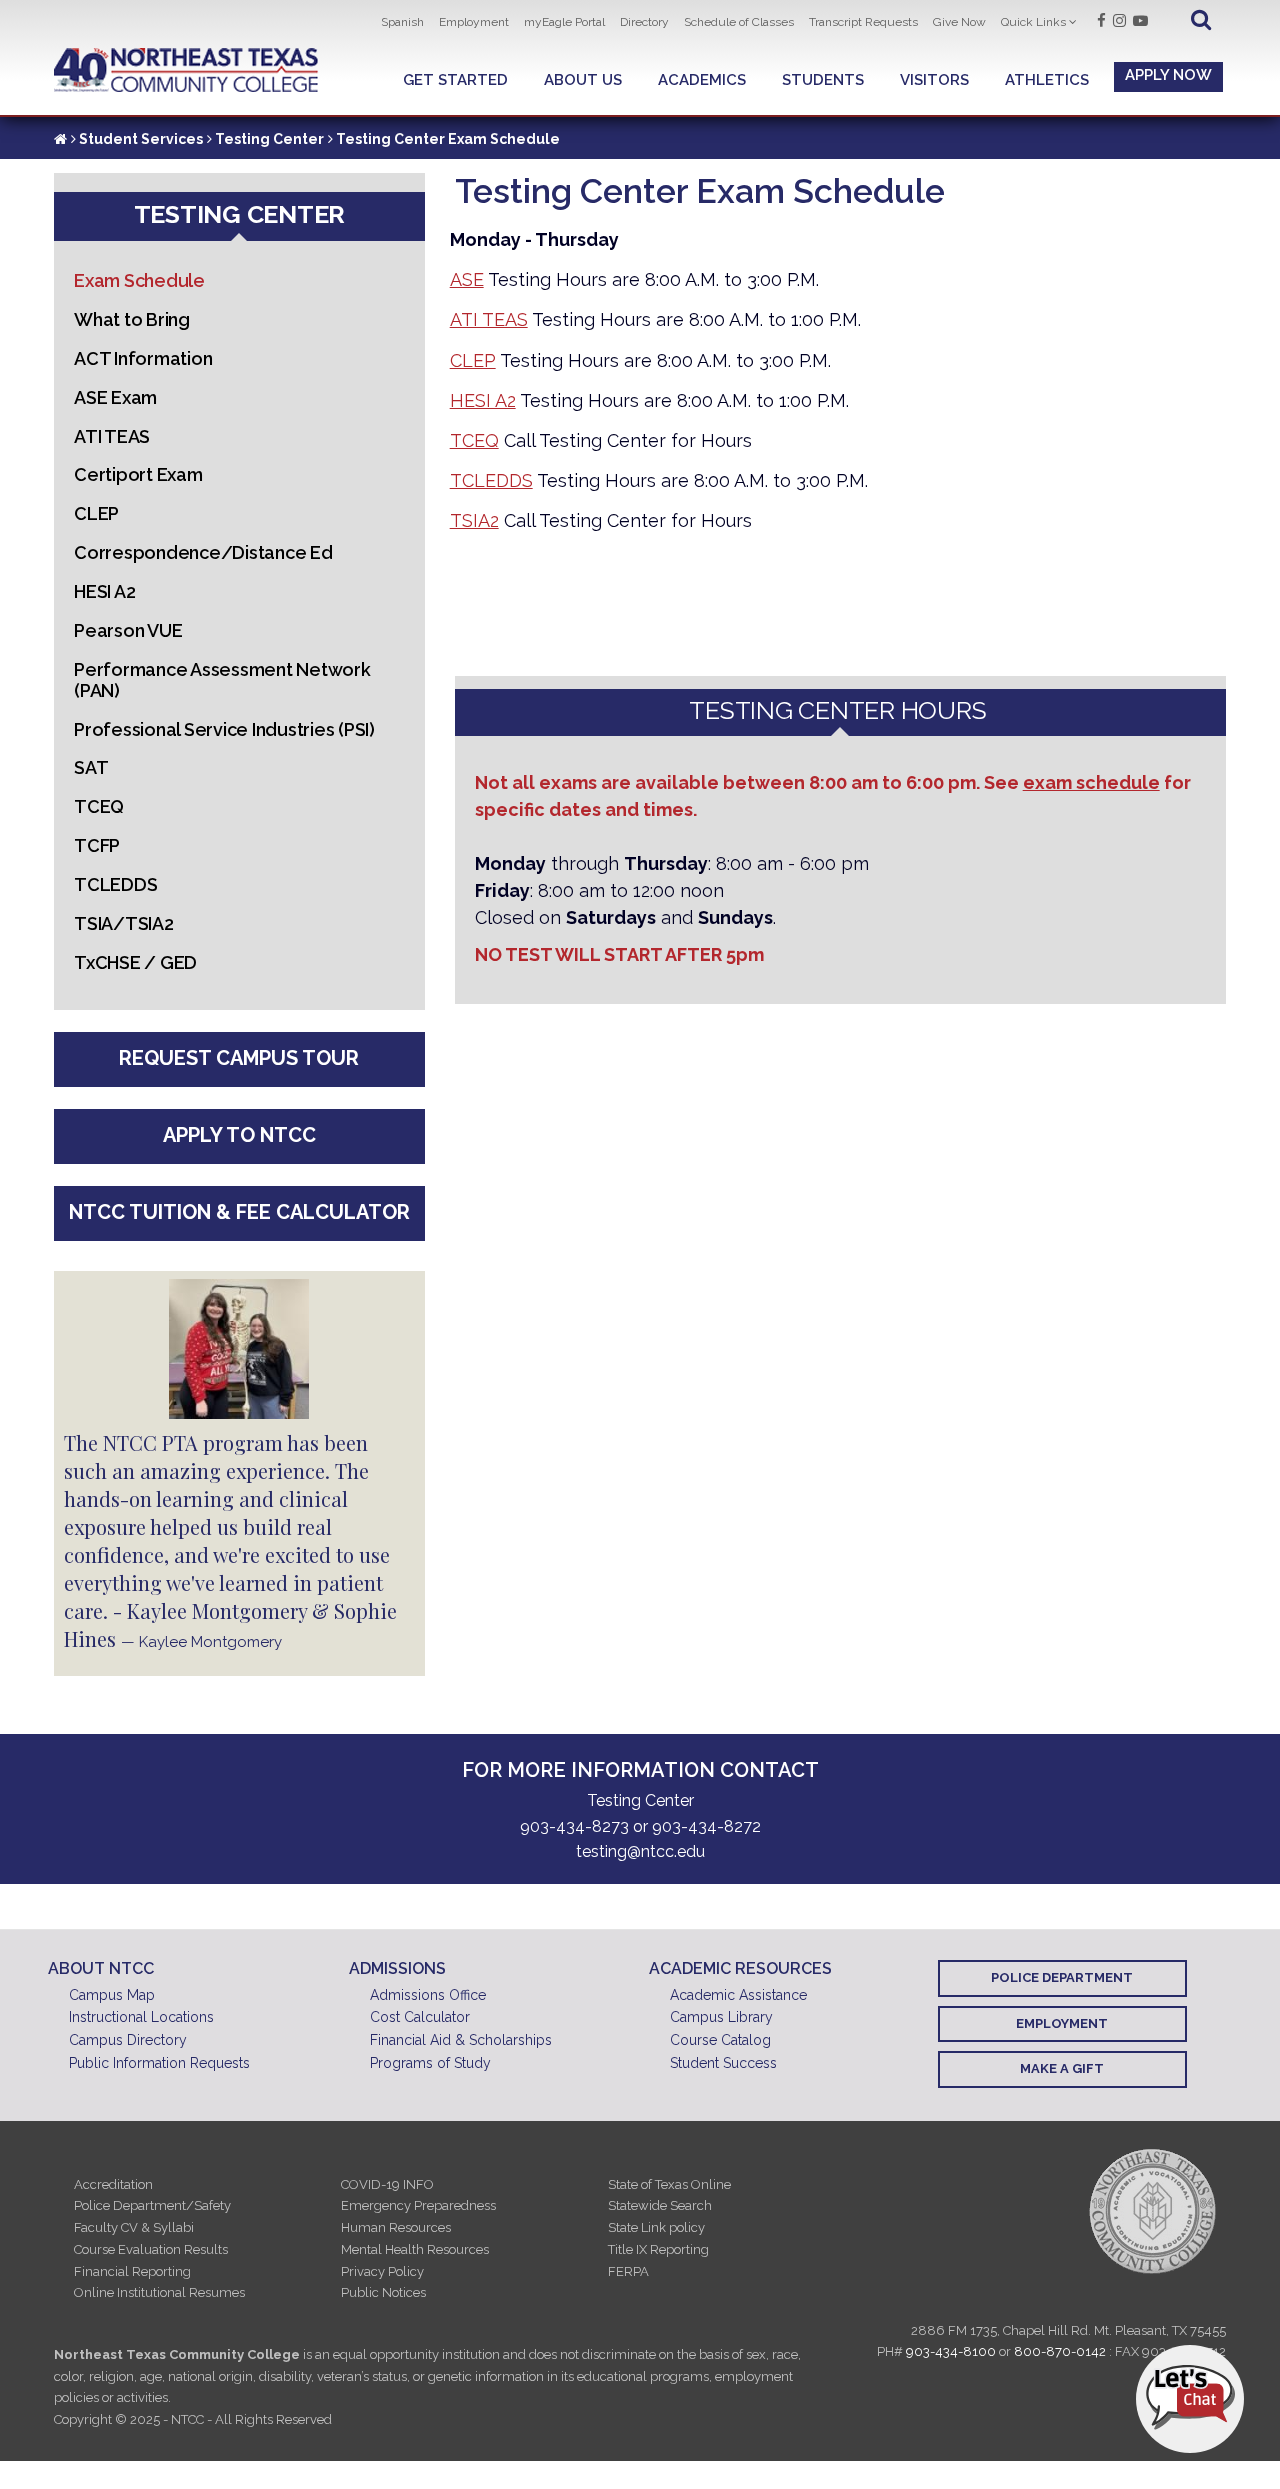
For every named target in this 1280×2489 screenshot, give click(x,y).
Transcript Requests (863, 22)
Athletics (1047, 80)
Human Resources (396, 2227)
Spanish (402, 22)
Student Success (723, 2063)
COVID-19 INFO (387, 2184)
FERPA (628, 2271)
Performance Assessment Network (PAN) (222, 680)
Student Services (141, 139)
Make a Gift (1062, 2068)
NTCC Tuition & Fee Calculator (239, 1212)
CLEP (473, 360)
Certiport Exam (138, 474)
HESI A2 (483, 400)
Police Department (1062, 1977)
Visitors (934, 80)
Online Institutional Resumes (159, 2292)
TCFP (97, 845)
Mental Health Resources (415, 2249)
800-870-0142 (1060, 2351)
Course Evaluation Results (151, 2249)
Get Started (455, 80)
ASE (467, 279)
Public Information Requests (159, 2063)
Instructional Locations (141, 2017)
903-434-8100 (951, 2351)
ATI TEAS (489, 319)
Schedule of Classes (739, 22)
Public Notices (383, 2292)
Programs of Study (430, 2063)
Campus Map (112, 1995)
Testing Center (269, 139)
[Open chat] (1190, 2399)
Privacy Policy (382, 2271)
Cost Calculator (420, 2017)
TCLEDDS (491, 480)
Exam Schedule (139, 280)
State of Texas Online (669, 2184)
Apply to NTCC (239, 1135)
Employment (474, 22)
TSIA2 (474, 520)
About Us (583, 80)
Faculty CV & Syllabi (134, 2227)
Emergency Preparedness (418, 2205)
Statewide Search (660, 2205)
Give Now (959, 22)
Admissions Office (428, 1995)
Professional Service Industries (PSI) (224, 729)
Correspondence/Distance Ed (203, 552)
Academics (702, 80)
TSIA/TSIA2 (124, 923)
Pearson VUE (128, 630)
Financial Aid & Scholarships (461, 2040)
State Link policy (656, 2227)
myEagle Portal (564, 22)
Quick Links (1033, 22)
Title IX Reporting (658, 2249)
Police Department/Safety (152, 2205)
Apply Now (1168, 75)
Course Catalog (720, 2040)
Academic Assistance (738, 1995)
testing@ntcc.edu (640, 1851)
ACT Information (143, 358)
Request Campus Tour (239, 1058)
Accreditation (113, 2184)
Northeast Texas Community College (186, 70)
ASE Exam (115, 397)
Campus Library (721, 2017)
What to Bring (132, 319)
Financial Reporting (132, 2271)
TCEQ (474, 440)
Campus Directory (128, 2040)
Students (823, 80)
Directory (644, 22)
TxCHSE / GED (135, 962)
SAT (91, 767)
